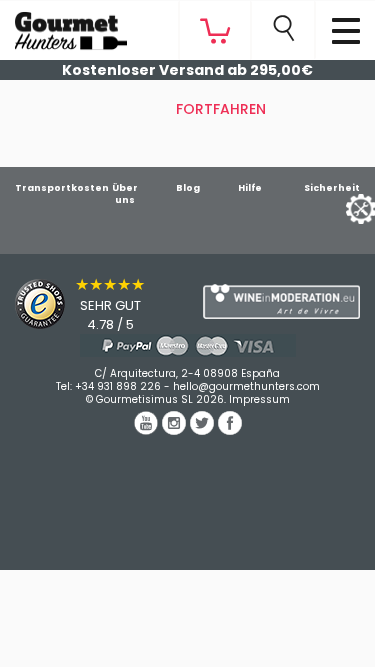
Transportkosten (62, 188)
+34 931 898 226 (118, 386)
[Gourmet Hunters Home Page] (63, 26)
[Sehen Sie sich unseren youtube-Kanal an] (148, 430)
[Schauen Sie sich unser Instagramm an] (176, 430)
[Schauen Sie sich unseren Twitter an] (204, 430)
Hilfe (250, 188)
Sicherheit (332, 188)
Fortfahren (221, 109)
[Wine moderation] (282, 301)
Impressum (259, 399)
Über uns (125, 194)
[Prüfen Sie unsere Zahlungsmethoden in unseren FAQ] (187, 345)
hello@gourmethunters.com (246, 386)
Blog (188, 188)
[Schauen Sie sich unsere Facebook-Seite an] (230, 430)
